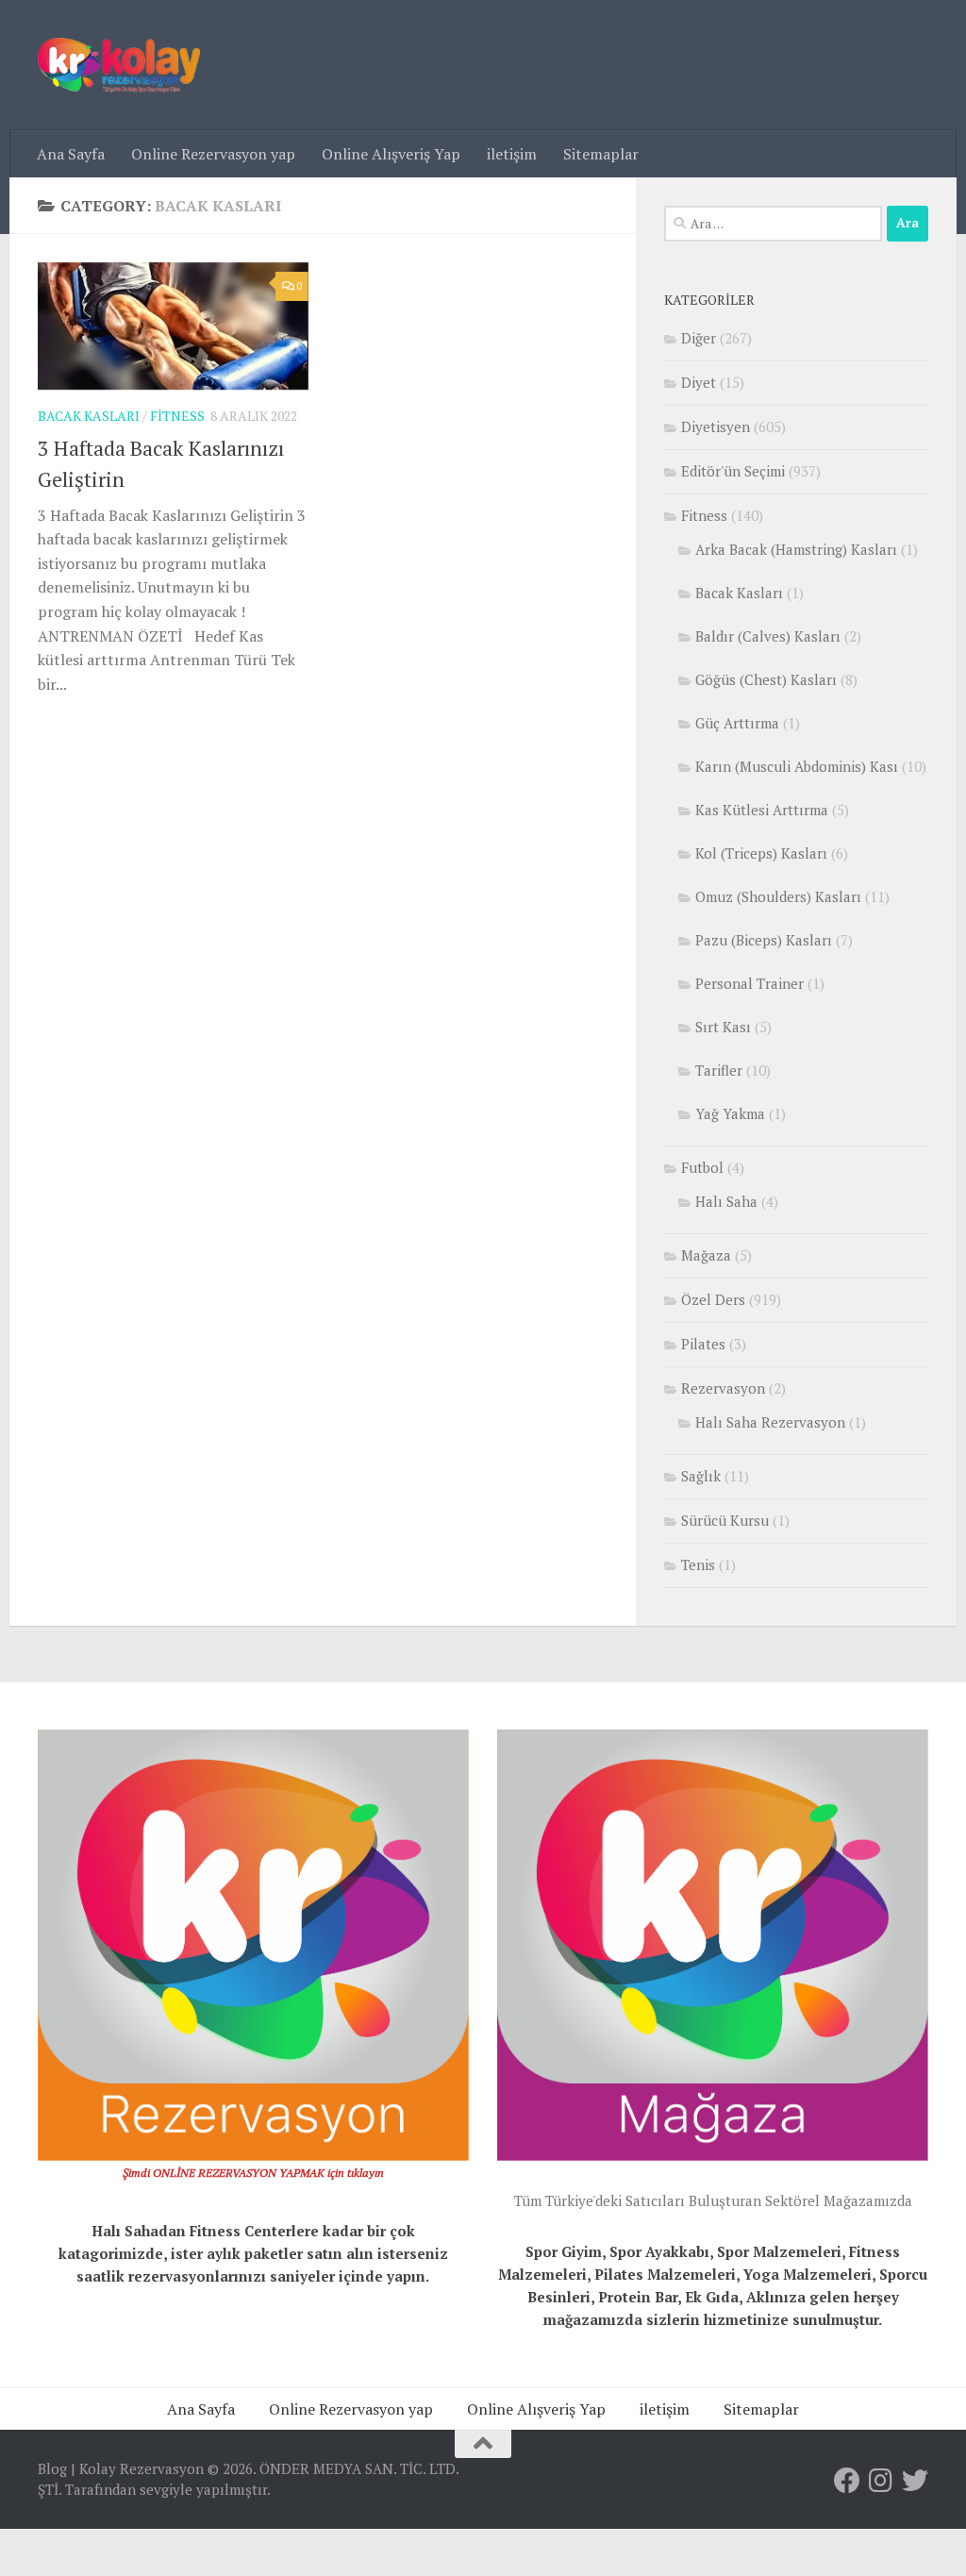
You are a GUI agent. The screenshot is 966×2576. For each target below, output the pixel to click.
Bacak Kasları (89, 416)
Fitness (177, 416)
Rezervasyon (723, 1388)
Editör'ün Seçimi (733, 471)
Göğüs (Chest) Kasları (766, 679)
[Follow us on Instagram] (881, 2481)
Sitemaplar (601, 154)
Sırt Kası (723, 1027)
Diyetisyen (716, 427)
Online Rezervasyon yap (213, 154)
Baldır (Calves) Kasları (768, 636)
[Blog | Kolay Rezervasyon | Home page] (119, 65)
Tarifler (719, 1070)
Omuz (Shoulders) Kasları (778, 896)
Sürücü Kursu (725, 1520)
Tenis (698, 1564)
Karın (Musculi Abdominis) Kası (797, 766)
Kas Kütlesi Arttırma (762, 810)
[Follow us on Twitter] (915, 2481)
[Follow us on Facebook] (847, 2481)
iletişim (512, 154)
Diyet (699, 382)
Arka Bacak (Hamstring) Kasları (796, 549)
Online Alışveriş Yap (391, 154)
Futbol (702, 1167)
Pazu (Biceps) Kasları (764, 940)
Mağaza (706, 1255)
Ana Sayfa (71, 154)
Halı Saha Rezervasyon (770, 1422)
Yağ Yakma (730, 1113)
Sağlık (701, 1476)
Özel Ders (713, 1299)
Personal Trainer (749, 983)
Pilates (703, 1344)
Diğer (699, 338)
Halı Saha (726, 1201)
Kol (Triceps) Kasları (761, 853)
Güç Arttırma (737, 723)
